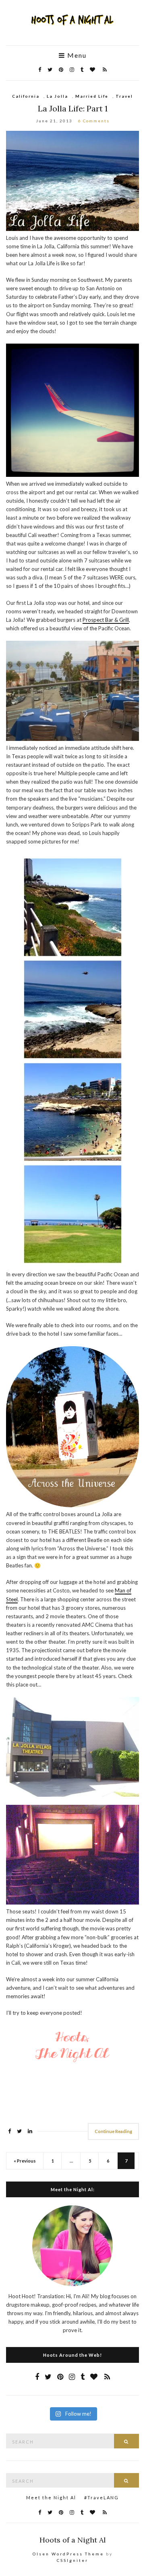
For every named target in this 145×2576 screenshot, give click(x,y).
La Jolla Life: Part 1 (73, 108)
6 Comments (94, 121)
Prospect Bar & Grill (106, 620)
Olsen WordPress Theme (68, 2554)
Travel (124, 96)
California (26, 96)
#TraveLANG (101, 2497)
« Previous (25, 2161)
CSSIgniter (72, 2560)
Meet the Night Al (51, 2497)
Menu (76, 55)
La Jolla (57, 96)
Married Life (92, 96)
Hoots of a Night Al (73, 2540)
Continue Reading (113, 2131)
